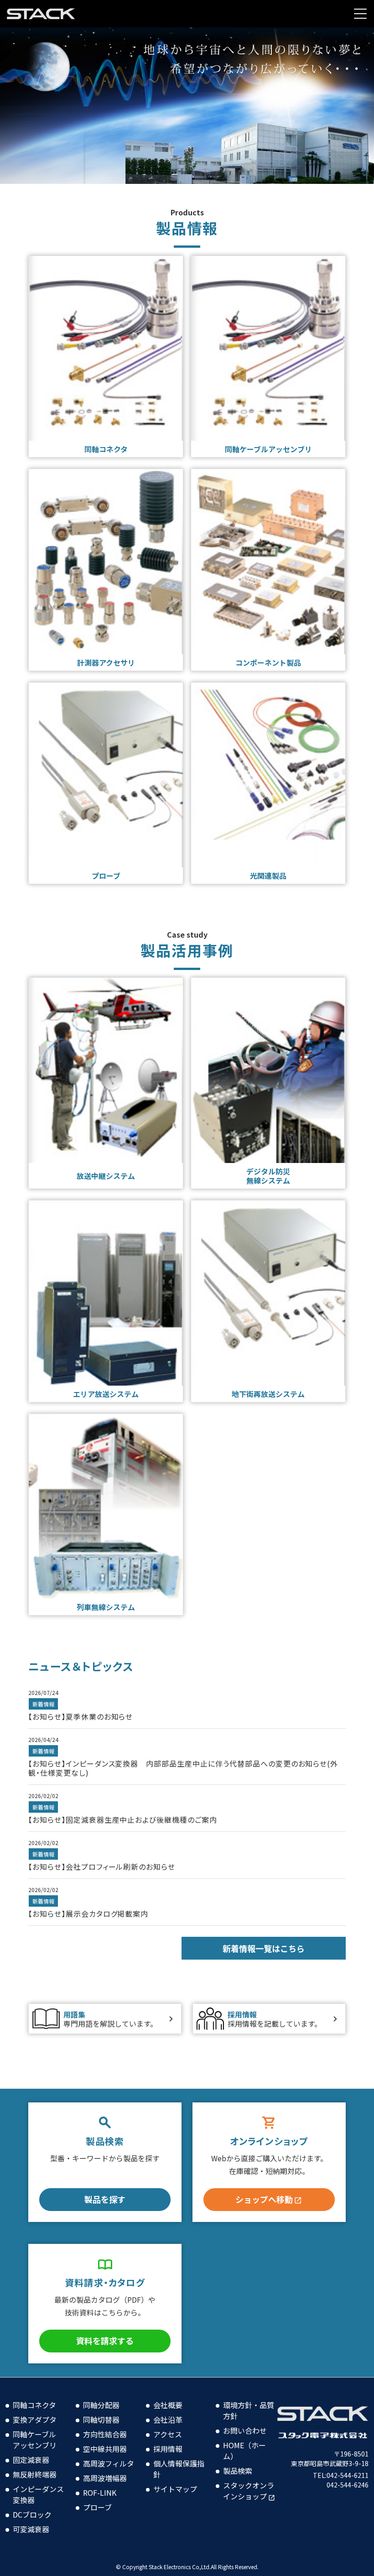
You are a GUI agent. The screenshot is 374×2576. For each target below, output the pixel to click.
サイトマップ (175, 2489)
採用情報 (168, 2449)
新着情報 (43, 1704)
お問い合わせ (245, 2430)
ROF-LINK (100, 2493)
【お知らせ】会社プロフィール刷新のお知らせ (102, 1867)
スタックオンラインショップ (249, 2491)
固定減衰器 (31, 2460)
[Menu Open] (360, 14)
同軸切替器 (101, 2420)
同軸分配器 (101, 2405)
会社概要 (168, 2405)
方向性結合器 (105, 2434)
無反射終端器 (35, 2474)
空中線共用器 (105, 2449)
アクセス (168, 2434)
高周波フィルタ (109, 2463)
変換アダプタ (35, 2420)
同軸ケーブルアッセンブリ (35, 2440)
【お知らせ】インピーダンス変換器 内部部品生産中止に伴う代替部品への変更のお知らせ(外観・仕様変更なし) (183, 1768)
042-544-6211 (348, 2475)
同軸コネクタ (34, 2405)
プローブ (97, 2507)
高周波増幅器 (105, 2478)
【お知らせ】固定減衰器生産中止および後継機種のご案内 (123, 1820)
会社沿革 (168, 2420)
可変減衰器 (31, 2529)
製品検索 (238, 2471)
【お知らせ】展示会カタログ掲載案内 (88, 1914)
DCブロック (32, 2514)
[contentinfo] (187, 2477)
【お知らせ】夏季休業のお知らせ (81, 1716)
